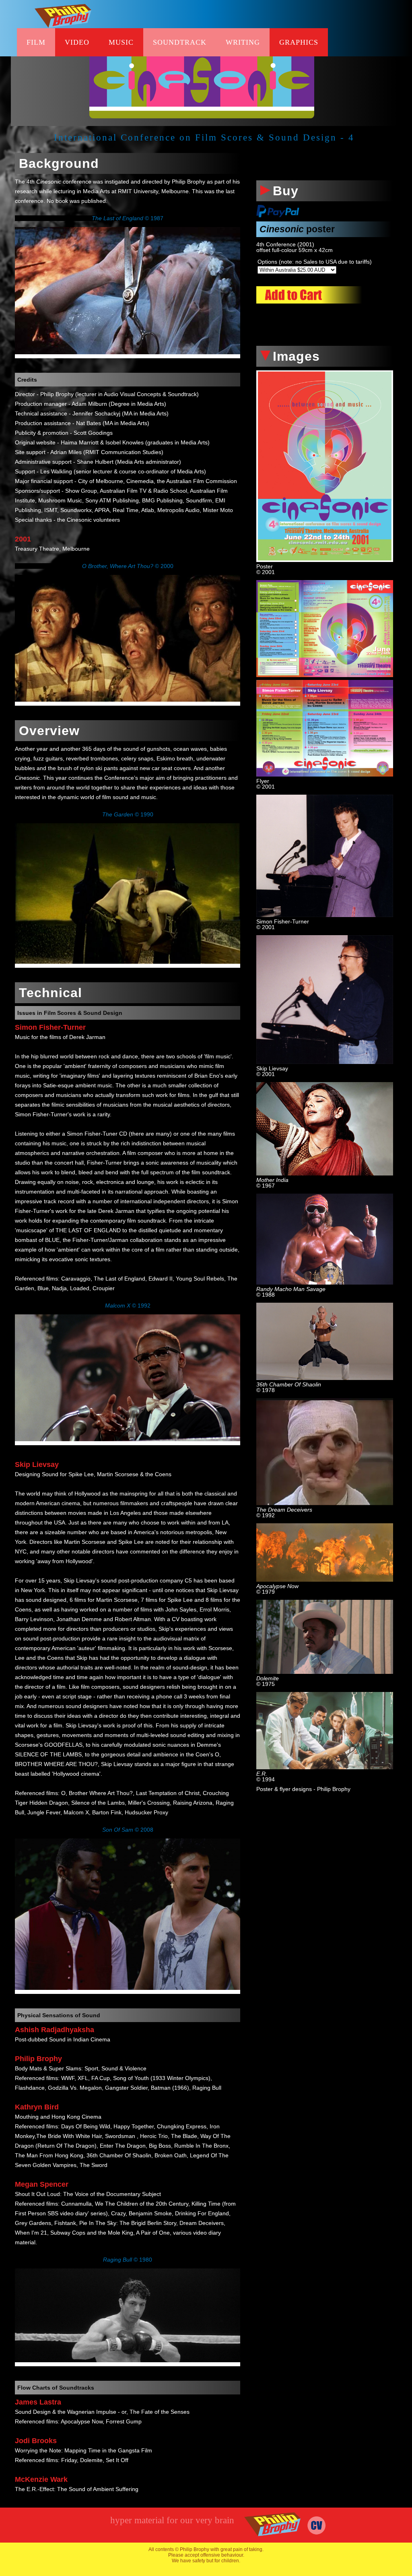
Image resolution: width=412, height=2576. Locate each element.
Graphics (299, 42)
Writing (243, 42)
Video (77, 42)
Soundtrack (180, 42)
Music (121, 42)
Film (36, 42)
